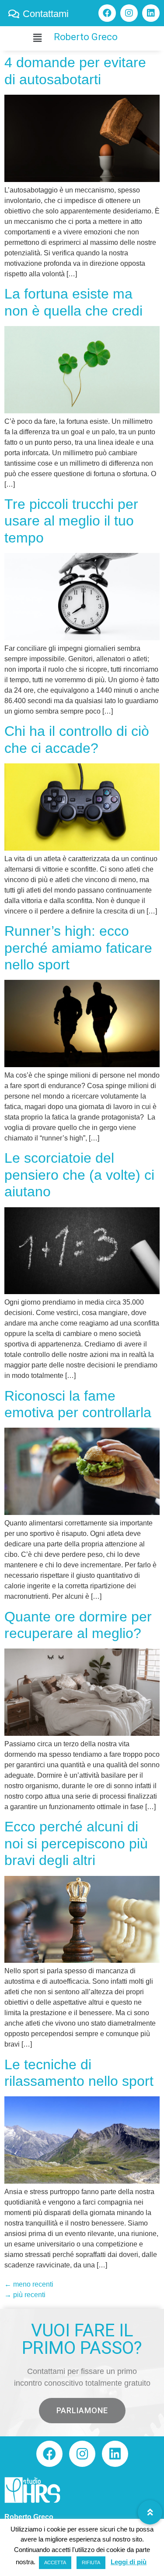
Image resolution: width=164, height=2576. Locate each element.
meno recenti (29, 2284)
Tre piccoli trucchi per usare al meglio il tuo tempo (71, 521)
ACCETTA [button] (55, 2562)
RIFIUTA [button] (91, 2562)
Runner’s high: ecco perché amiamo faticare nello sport (78, 948)
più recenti (25, 2295)
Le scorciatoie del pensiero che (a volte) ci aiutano (79, 1175)
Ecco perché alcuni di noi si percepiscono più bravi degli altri (76, 1843)
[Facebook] (107, 13)
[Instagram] (129, 13)
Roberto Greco (86, 37)
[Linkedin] (151, 13)
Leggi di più (129, 2562)
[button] (82, 2411)
